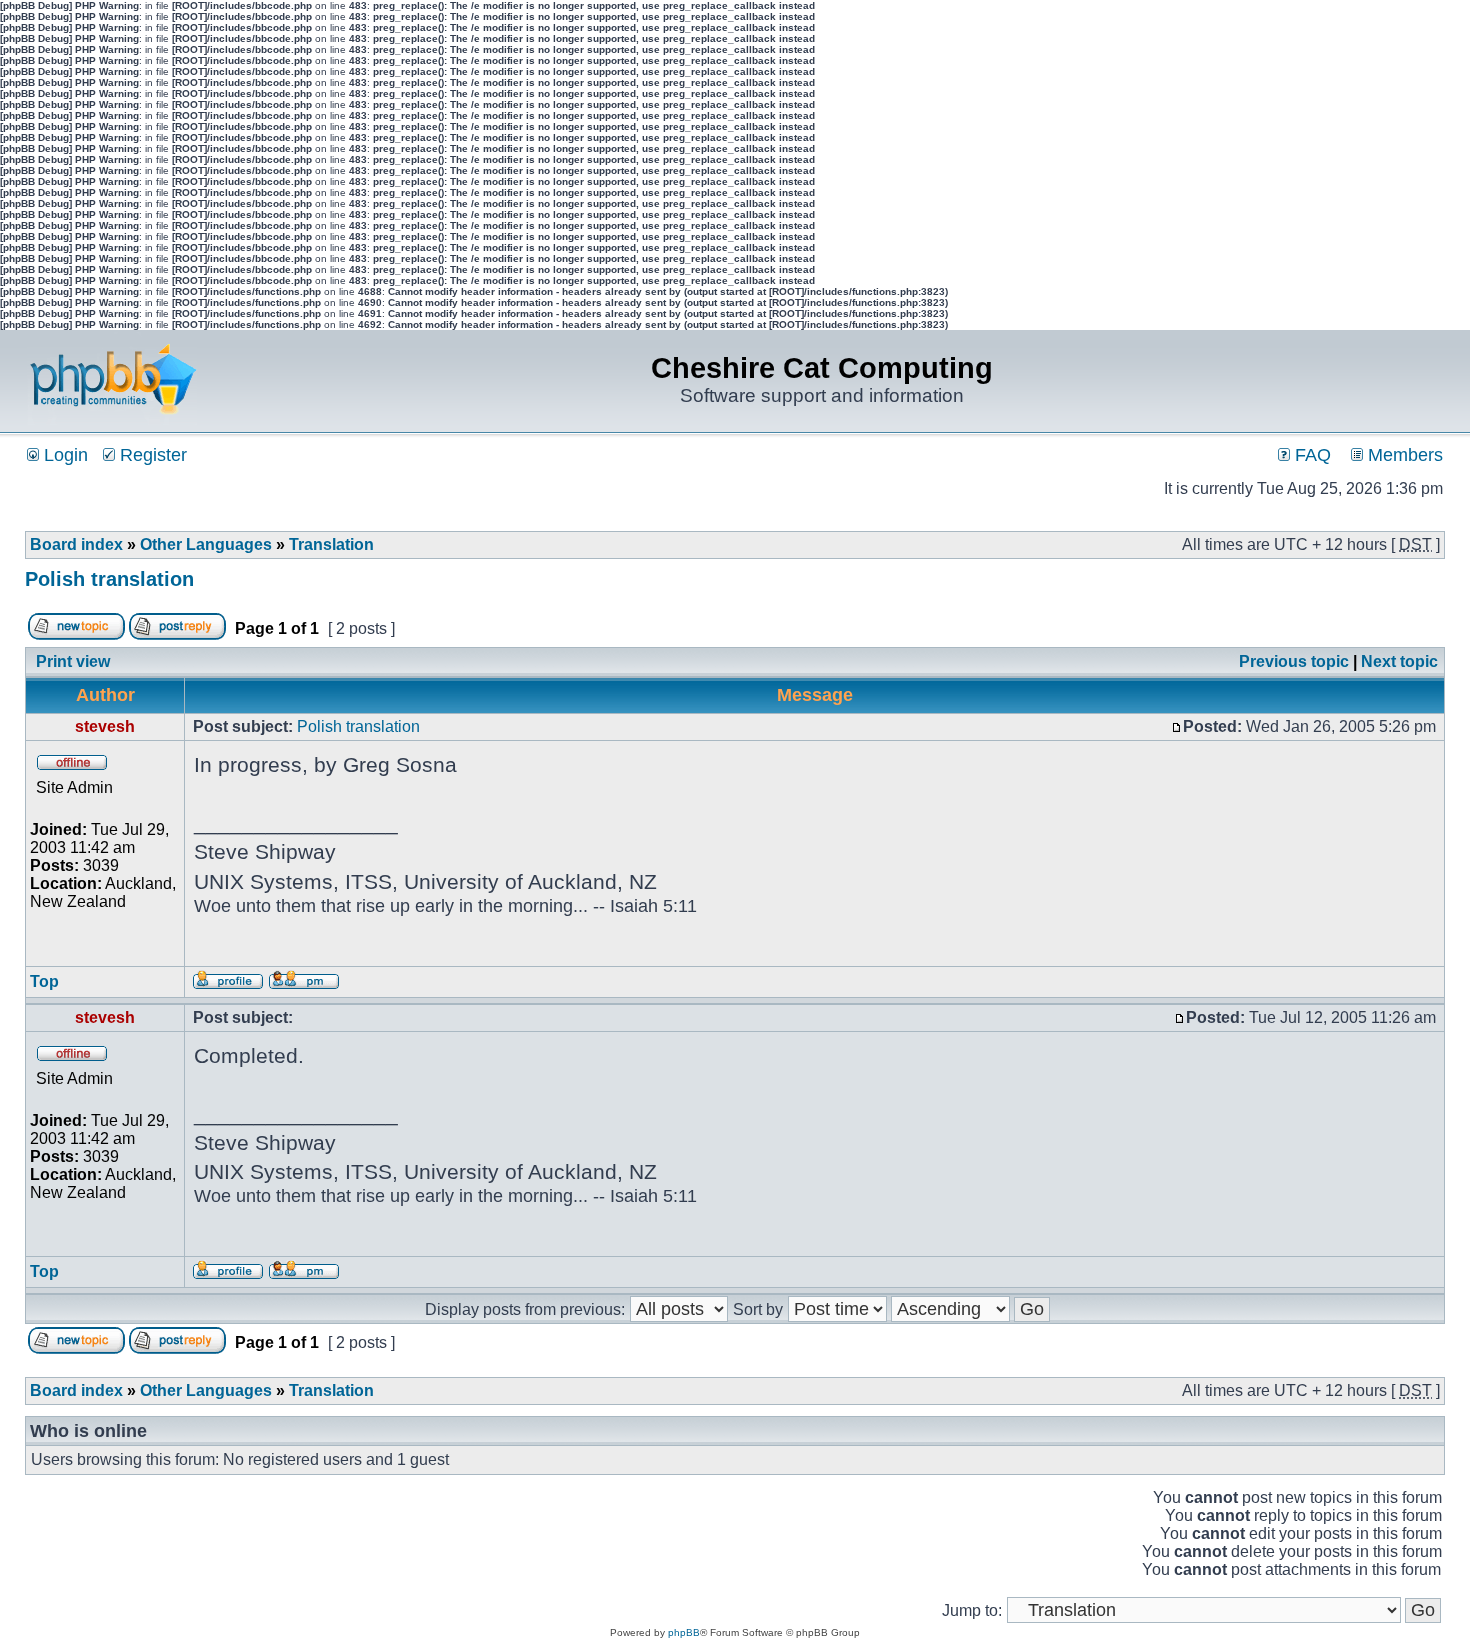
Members (1403, 455)
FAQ (1310, 455)
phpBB (684, 1632)
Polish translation (109, 579)
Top (44, 981)
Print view (73, 661)
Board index (76, 544)
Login (63, 455)
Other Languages (206, 544)
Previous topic (1294, 661)
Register (151, 455)
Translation (331, 544)
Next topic (1399, 661)
